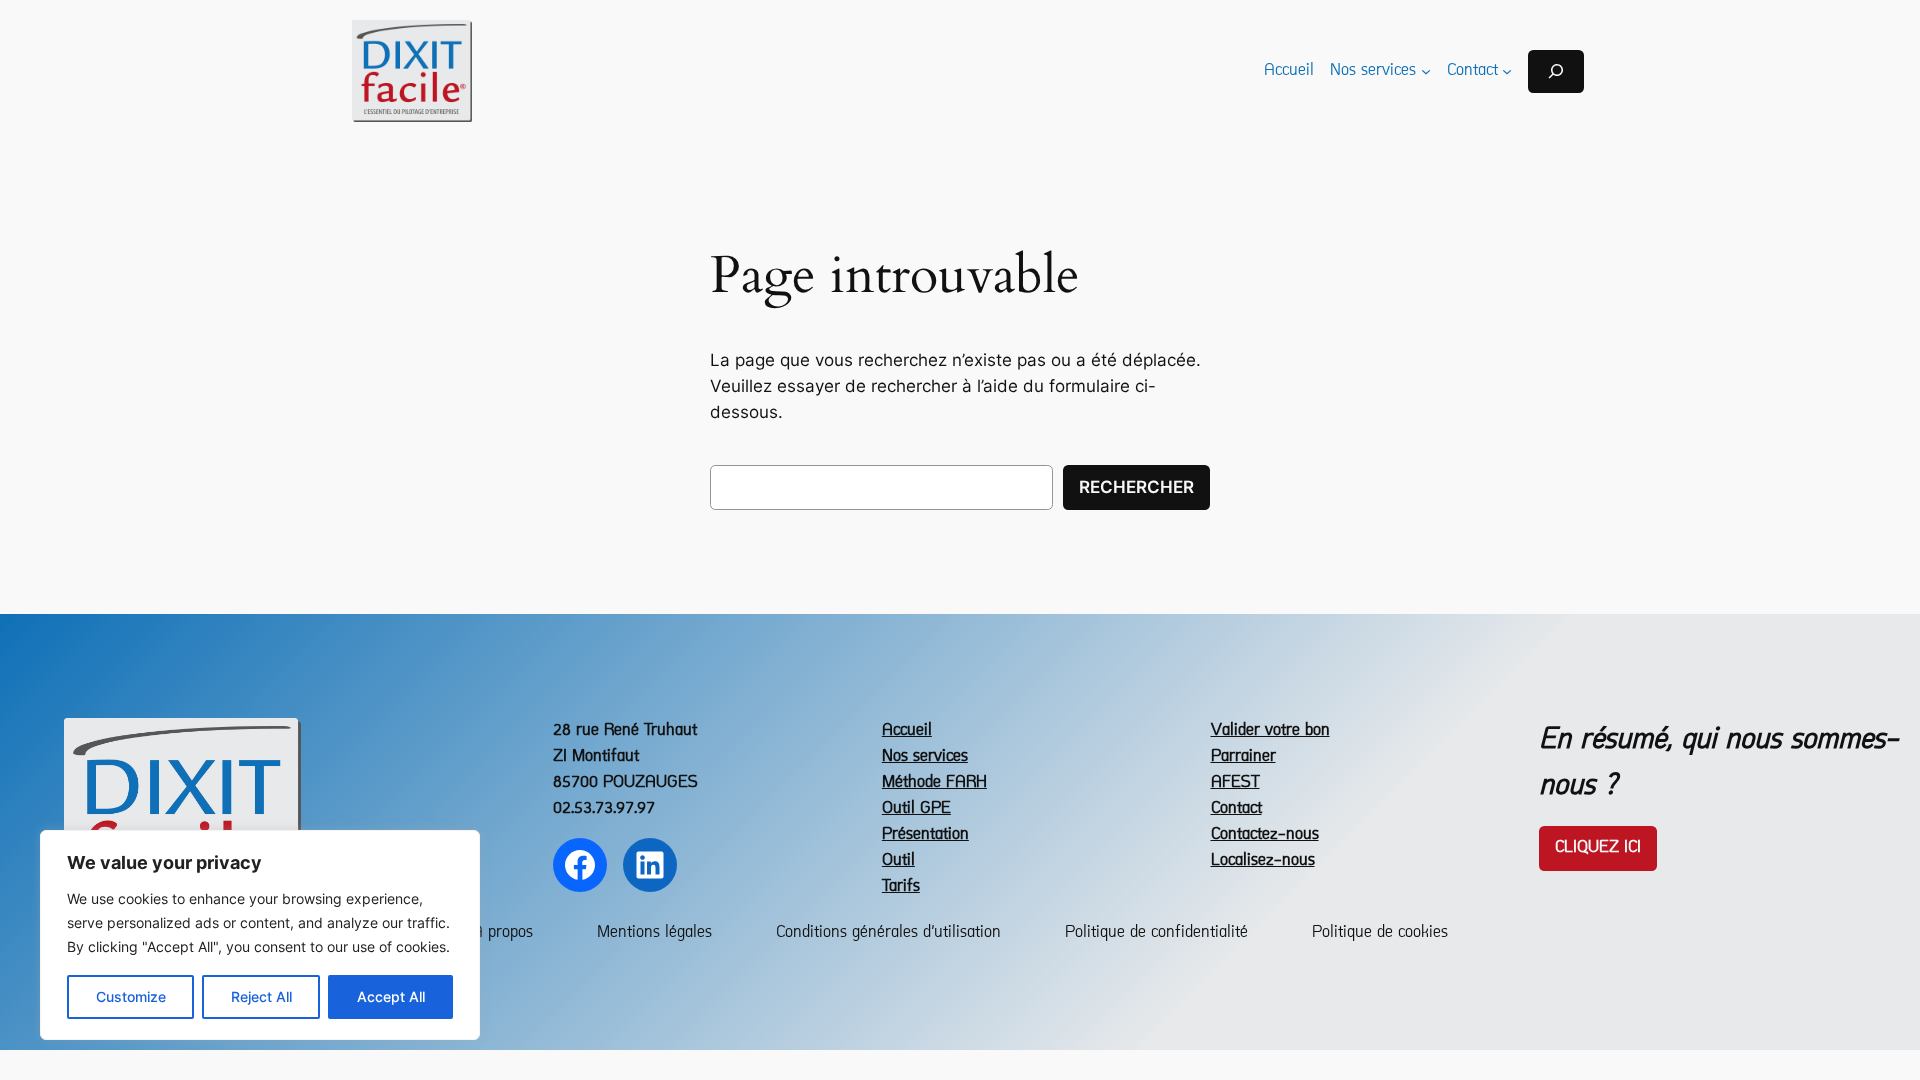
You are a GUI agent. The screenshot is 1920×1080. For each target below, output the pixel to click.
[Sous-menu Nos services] (1426, 71)
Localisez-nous (1263, 860)
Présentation (925, 834)
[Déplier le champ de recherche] (1556, 71)
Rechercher (1136, 487)
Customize (131, 996)
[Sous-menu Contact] (1507, 71)
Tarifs (901, 886)
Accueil (907, 730)
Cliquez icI (1598, 847)
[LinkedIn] (650, 865)
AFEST (1235, 782)
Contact (1236, 808)
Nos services (925, 756)
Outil (898, 860)
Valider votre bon (1270, 730)
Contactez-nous (1265, 834)
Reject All (261, 996)
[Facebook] (580, 865)
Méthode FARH (934, 782)
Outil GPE (916, 808)
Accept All (391, 996)
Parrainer (1243, 756)
